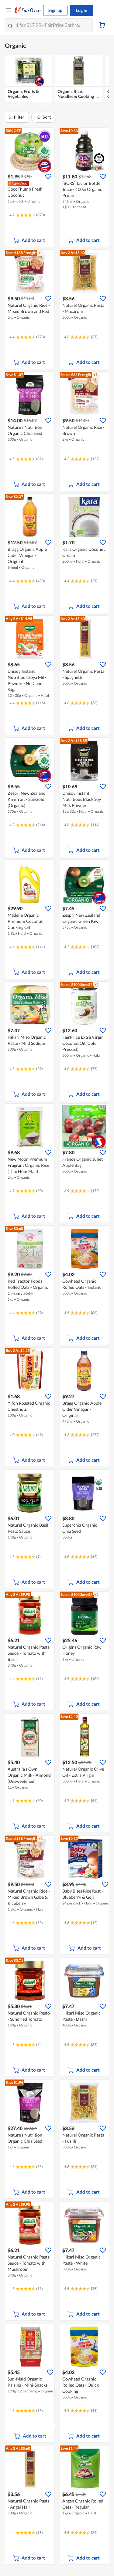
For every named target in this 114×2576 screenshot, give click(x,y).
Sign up (55, 10)
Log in (82, 10)
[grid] (57, 79)
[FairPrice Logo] (28, 10)
